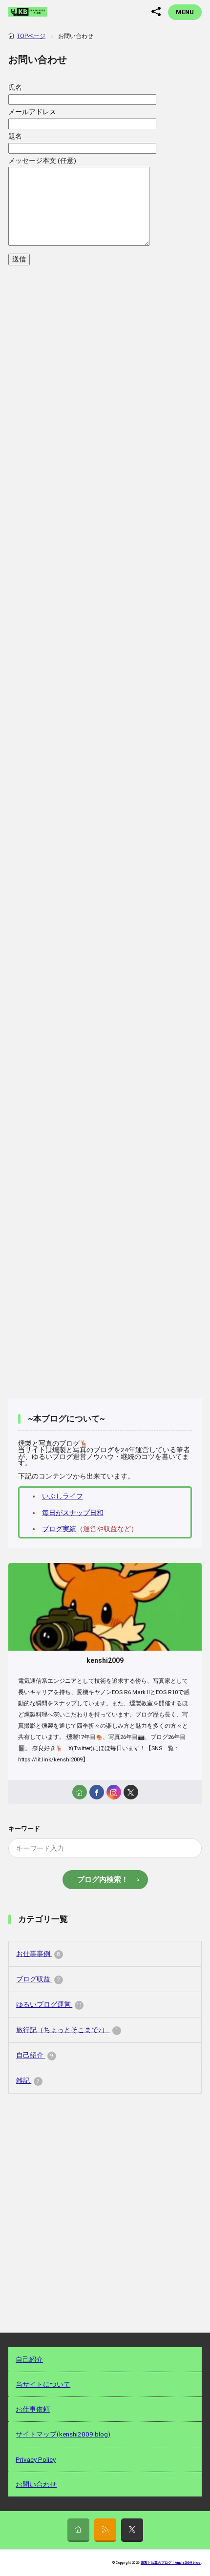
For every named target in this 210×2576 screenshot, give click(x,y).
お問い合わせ (36, 2484)
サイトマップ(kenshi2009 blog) (63, 2434)
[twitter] (131, 1792)
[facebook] (97, 1792)
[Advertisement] (105, 714)
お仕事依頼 (33, 2409)
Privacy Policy (36, 2459)
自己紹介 (35, 2055)
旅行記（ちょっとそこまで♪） (67, 2030)
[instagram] (114, 1792)
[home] (80, 1792)
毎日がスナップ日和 (73, 1513)
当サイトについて (43, 2384)
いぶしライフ (63, 1496)
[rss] (105, 2530)
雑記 (28, 2080)
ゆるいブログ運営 (49, 2004)
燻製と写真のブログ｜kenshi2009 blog (171, 2563)
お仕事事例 (38, 1954)
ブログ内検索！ (103, 1879)
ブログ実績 (59, 1529)
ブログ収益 (38, 1979)
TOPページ (31, 36)
